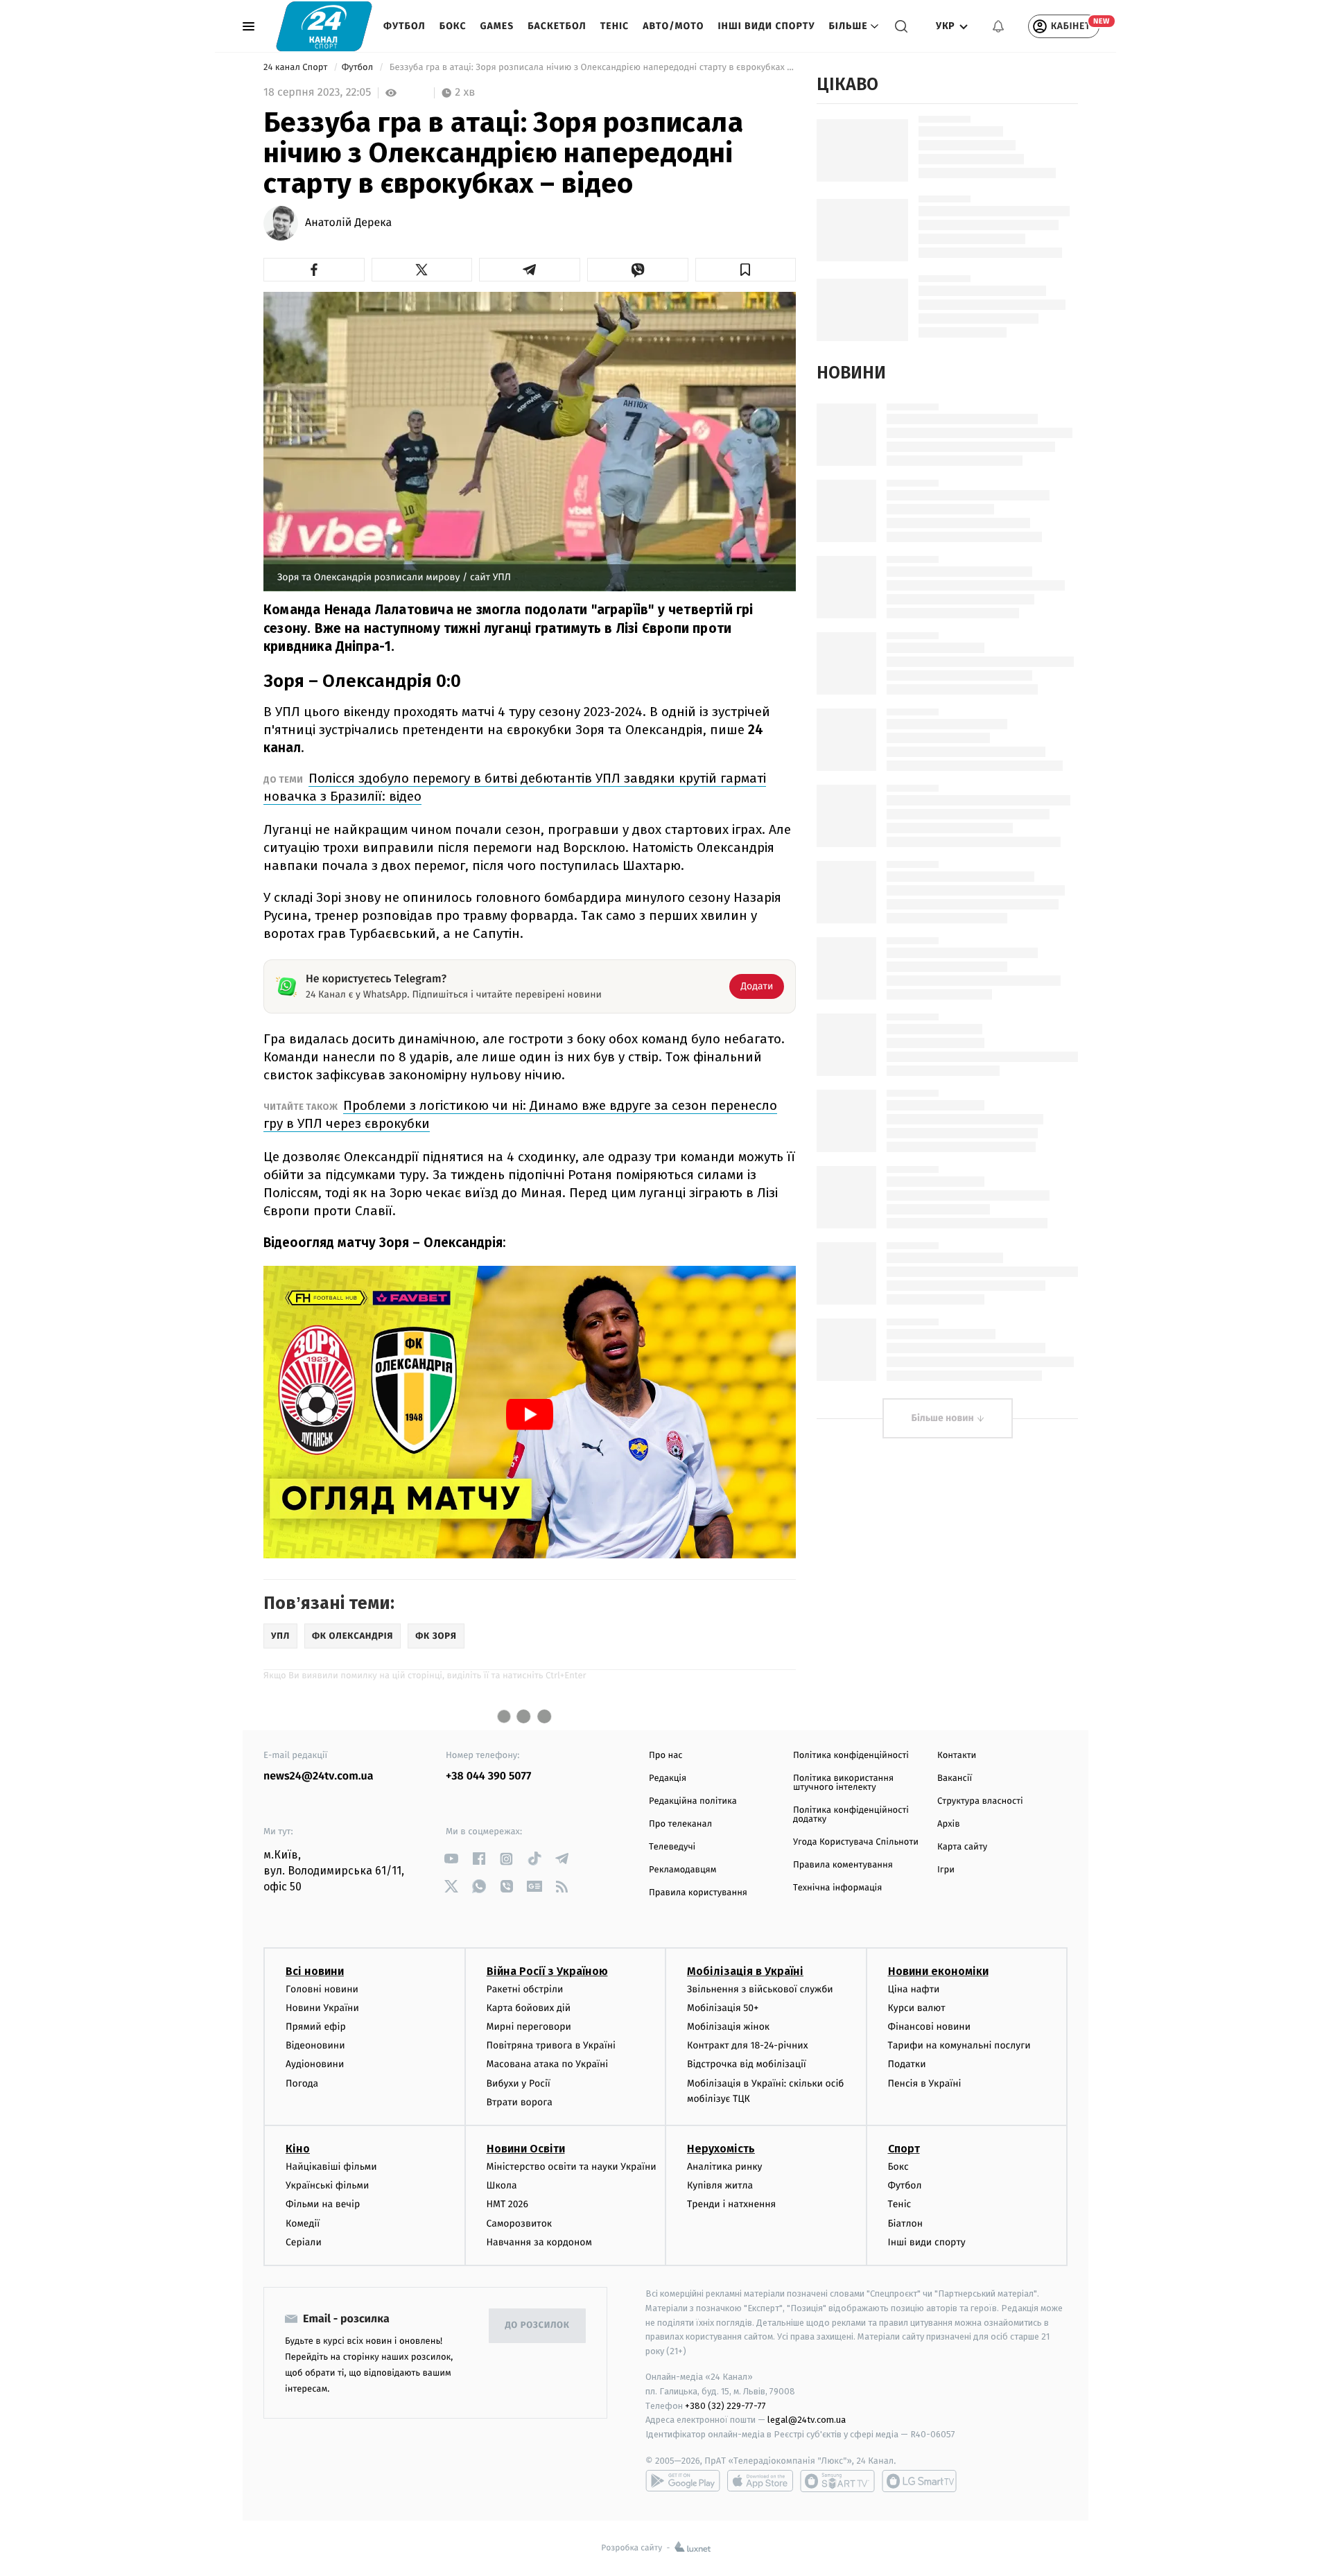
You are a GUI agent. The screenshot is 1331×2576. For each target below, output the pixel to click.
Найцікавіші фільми (331, 2167)
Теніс (615, 26)
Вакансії (955, 1778)
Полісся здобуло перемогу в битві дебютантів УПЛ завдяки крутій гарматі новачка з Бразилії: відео (515, 787)
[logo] (324, 26)
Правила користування (698, 1893)
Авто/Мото (673, 26)
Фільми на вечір (323, 2204)
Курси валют (917, 2008)
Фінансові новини (930, 2027)
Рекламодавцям (682, 1870)
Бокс (453, 26)
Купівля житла (720, 2185)
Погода (302, 2083)
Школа (502, 2185)
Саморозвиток (520, 2223)
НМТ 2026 (508, 2204)
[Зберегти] (746, 270)
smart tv (837, 2481)
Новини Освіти (526, 2149)
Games (497, 26)
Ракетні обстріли (525, 1989)
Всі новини (315, 1971)
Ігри (946, 1870)
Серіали (304, 2242)
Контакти (957, 1756)
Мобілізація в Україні (745, 1971)
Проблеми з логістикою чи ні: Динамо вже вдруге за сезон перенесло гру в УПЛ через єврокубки (520, 1114)
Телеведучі (672, 1847)
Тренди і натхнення (731, 2204)
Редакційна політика (693, 1801)
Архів (948, 1824)
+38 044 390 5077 (488, 1776)
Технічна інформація (837, 1888)
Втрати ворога (520, 2102)
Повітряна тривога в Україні (551, 2045)
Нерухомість (721, 2149)
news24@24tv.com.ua (319, 1776)
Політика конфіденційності (851, 1756)
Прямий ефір (316, 2027)
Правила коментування (843, 1865)
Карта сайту (962, 1847)
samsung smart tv (919, 2481)
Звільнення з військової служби (760, 1989)
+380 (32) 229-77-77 (725, 2406)
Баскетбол (557, 26)
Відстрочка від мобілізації (747, 2064)
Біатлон (906, 2223)
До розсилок (538, 2325)
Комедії (303, 2223)
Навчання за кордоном (539, 2242)
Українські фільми (327, 2185)
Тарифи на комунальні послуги (959, 2045)
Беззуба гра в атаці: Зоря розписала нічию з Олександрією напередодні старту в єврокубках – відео (591, 68)
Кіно (298, 2149)
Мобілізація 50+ (723, 2008)
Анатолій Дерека (348, 223)
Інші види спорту (766, 26)
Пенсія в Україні (925, 2083)
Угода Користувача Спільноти (856, 1842)
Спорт (904, 2149)
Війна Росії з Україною (547, 1971)
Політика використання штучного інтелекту (843, 1783)
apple (760, 2481)
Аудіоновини (315, 2064)
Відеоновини (315, 2045)
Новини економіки (938, 1971)
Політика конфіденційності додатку (851, 1815)
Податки (907, 2064)
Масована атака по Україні (548, 2064)
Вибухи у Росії (519, 2083)
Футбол (404, 26)
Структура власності (980, 1801)
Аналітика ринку (724, 2167)
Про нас (666, 1756)
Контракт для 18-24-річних (747, 2045)
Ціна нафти (914, 1989)
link (451, 1859)
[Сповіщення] (998, 26)
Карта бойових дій (529, 2008)
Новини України (322, 2008)
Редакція (668, 1778)
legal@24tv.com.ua (807, 2420)
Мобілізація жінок (728, 2027)
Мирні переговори (529, 2027)
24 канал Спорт (297, 68)
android (683, 2481)
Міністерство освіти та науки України (572, 2167)
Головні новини (322, 1989)
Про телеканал (680, 1824)
